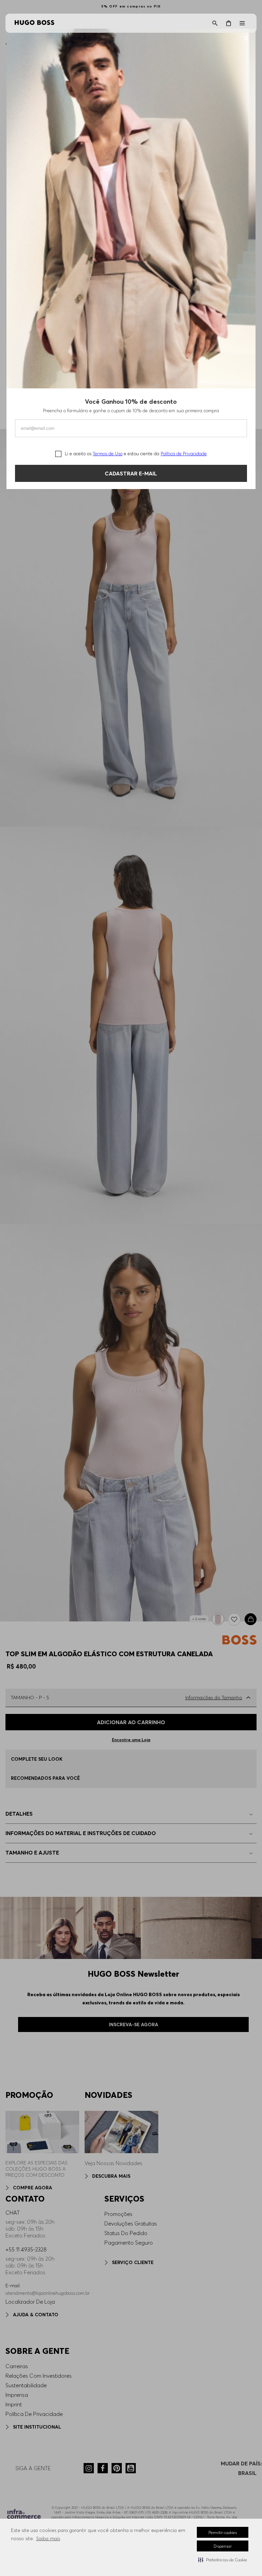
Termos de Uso (108, 454)
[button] (223, 2560)
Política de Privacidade (184, 454)
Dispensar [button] (223, 2546)
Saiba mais (48, 2538)
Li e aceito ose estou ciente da (136, 454)
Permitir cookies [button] (223, 2532)
